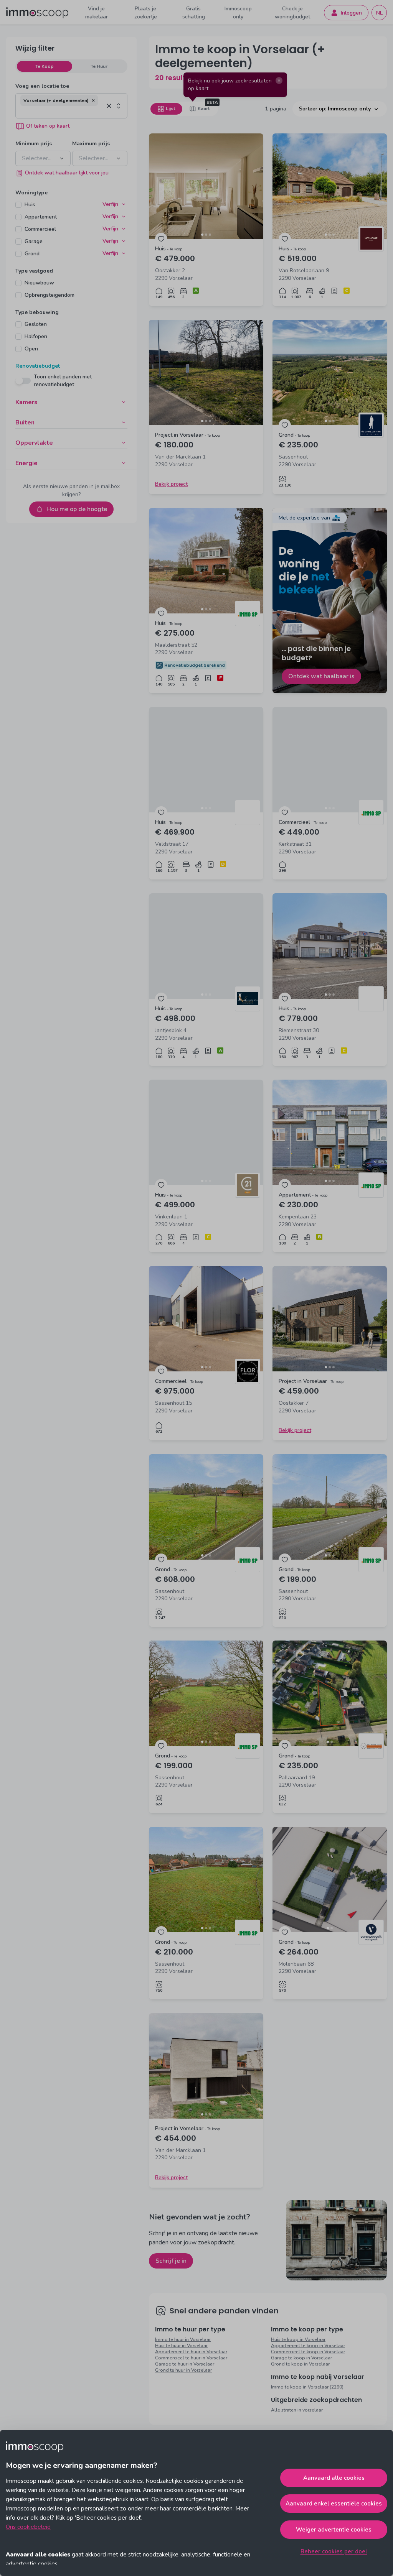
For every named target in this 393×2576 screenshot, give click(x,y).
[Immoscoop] (37, 13)
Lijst (170, 108)
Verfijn (110, 204)
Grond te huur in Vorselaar (183, 2370)
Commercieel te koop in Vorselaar (308, 2352)
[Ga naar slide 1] (202, 235)
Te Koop (45, 66)
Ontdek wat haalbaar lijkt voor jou (67, 173)
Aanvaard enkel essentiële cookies (334, 2504)
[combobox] (62, 112)
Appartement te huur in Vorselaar (191, 2352)
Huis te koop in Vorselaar (298, 2339)
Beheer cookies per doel (334, 2551)
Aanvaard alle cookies (334, 2478)
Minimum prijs (34, 144)
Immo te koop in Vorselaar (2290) (307, 2387)
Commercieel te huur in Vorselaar (191, 2358)
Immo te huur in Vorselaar (183, 2339)
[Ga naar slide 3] (210, 235)
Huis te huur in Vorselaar (181, 2346)
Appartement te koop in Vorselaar (308, 2346)
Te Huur (99, 66)
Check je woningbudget (292, 13)
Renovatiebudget (38, 366)
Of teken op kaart (48, 126)
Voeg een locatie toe (42, 86)
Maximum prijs (91, 144)
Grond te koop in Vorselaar (300, 2364)
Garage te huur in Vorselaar (185, 2364)
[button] (93, 100)
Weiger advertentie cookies (334, 2530)
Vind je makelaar (97, 13)
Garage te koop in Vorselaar (301, 2358)
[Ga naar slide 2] (206, 235)
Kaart (204, 108)
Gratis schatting (194, 13)
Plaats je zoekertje (146, 13)
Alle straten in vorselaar (297, 2410)
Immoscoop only (238, 13)
